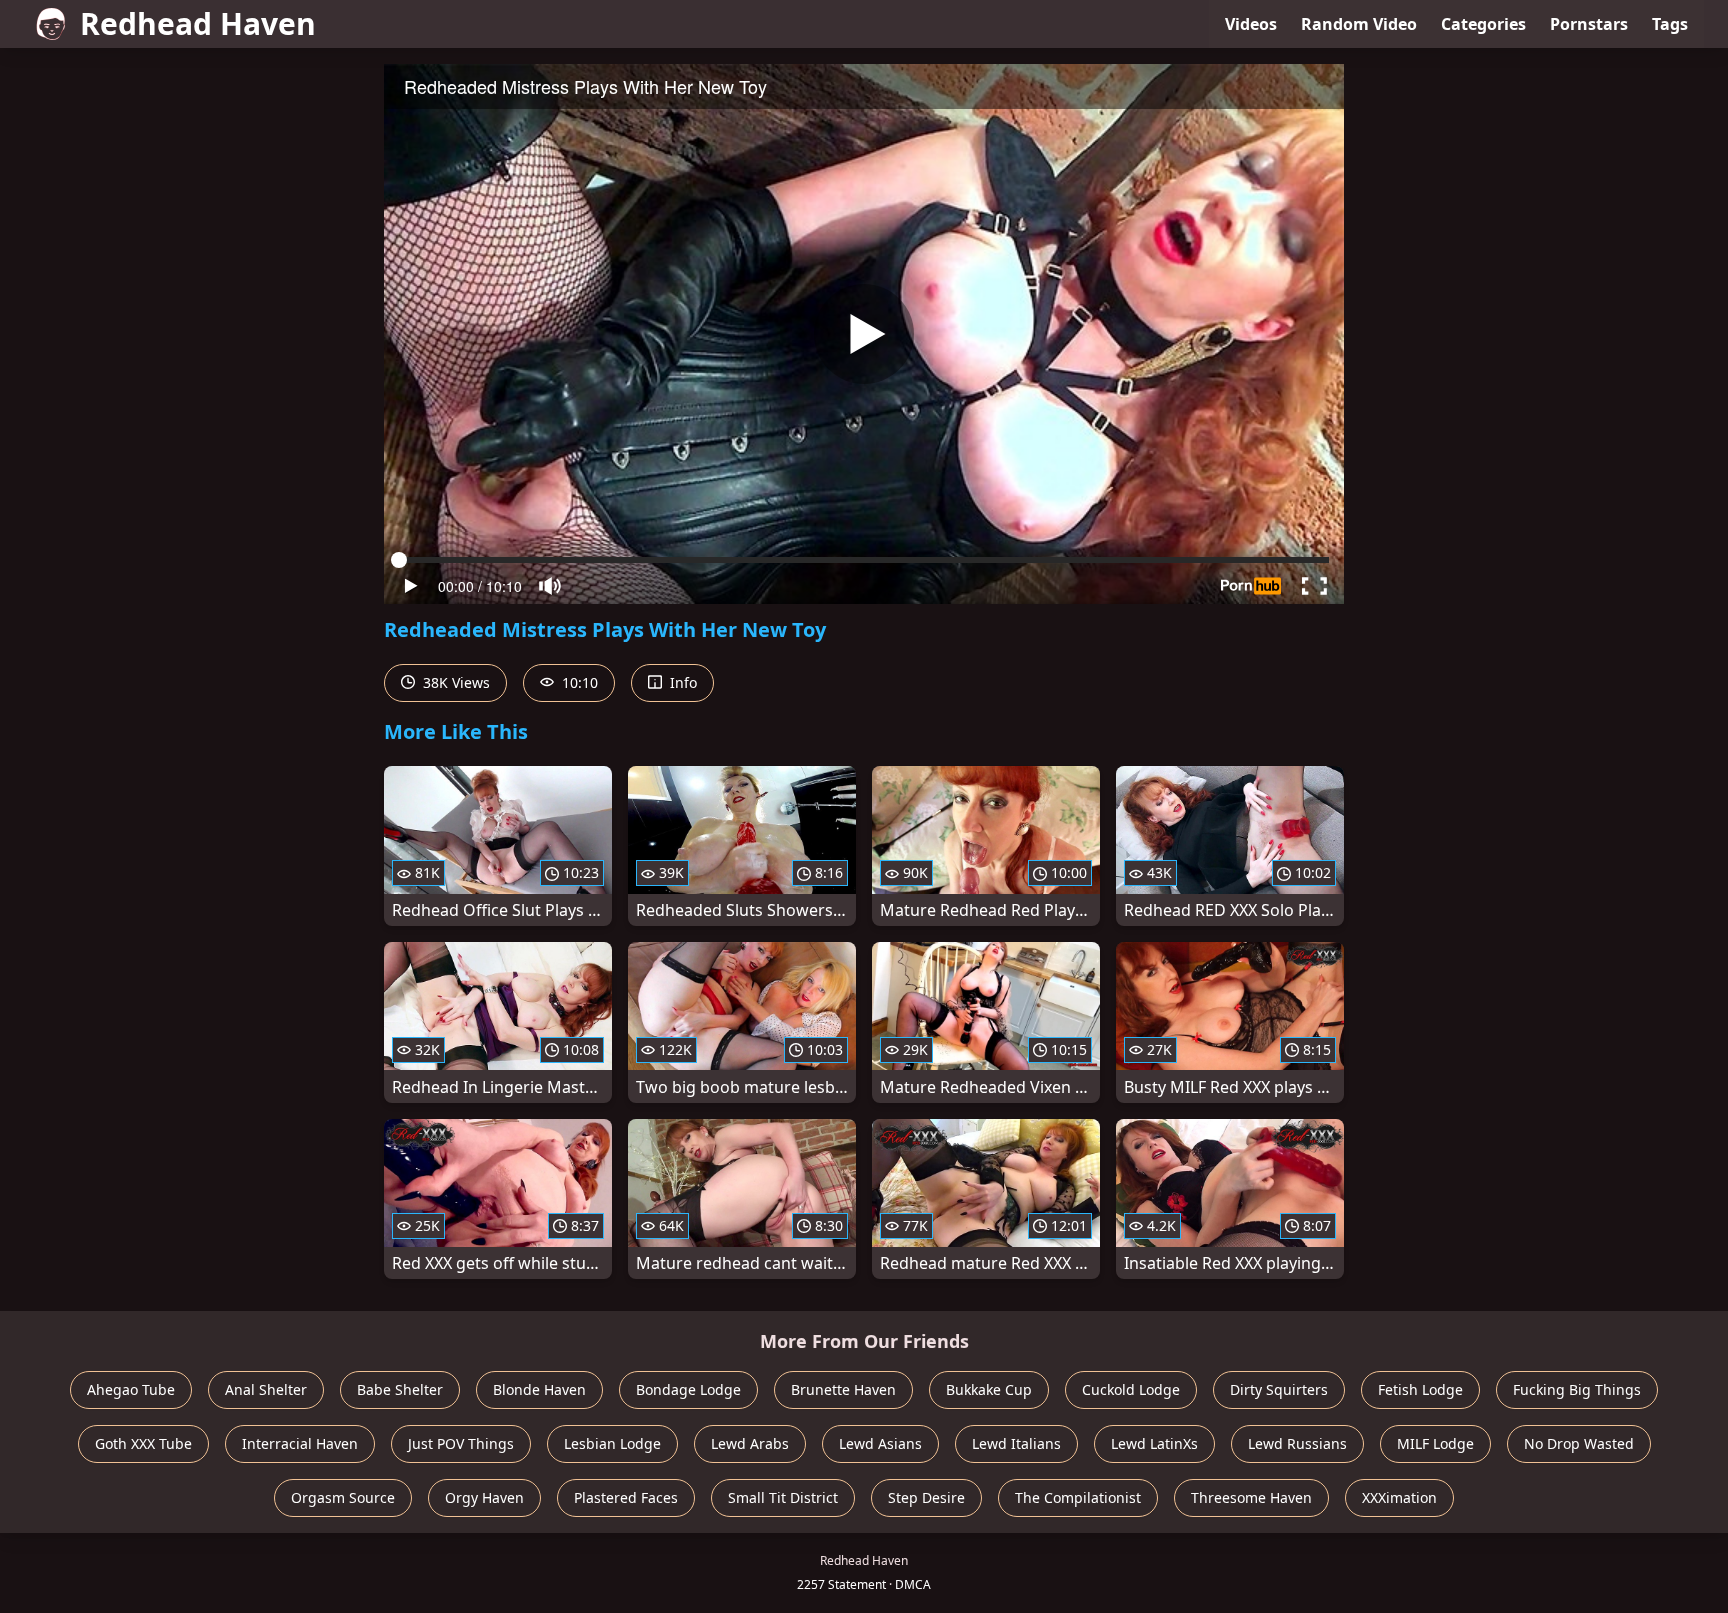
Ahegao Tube (131, 1389)
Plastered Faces (626, 1497)
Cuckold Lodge (1131, 1389)
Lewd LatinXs (1154, 1443)
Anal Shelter (266, 1389)
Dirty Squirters (1279, 1389)
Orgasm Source (343, 1497)
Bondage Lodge (688, 1389)
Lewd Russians (1297, 1443)
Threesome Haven (1251, 1497)
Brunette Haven (843, 1389)
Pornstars (1589, 24)
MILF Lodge (1435, 1443)
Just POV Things (461, 1443)
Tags (1670, 24)
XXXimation (1399, 1497)
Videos (1251, 24)
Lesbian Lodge (612, 1443)
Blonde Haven (539, 1389)
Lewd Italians (1016, 1443)
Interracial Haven (300, 1443)
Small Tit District (783, 1497)
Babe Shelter (400, 1389)
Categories (1483, 24)
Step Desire (926, 1497)
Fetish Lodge (1420, 1389)
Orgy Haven (484, 1497)
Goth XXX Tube (143, 1443)
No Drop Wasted (1579, 1443)
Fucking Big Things (1577, 1389)
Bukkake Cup (989, 1389)
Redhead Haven (198, 23)
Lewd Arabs (750, 1443)
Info (681, 682)
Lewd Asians (880, 1443)
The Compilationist (1078, 1497)
